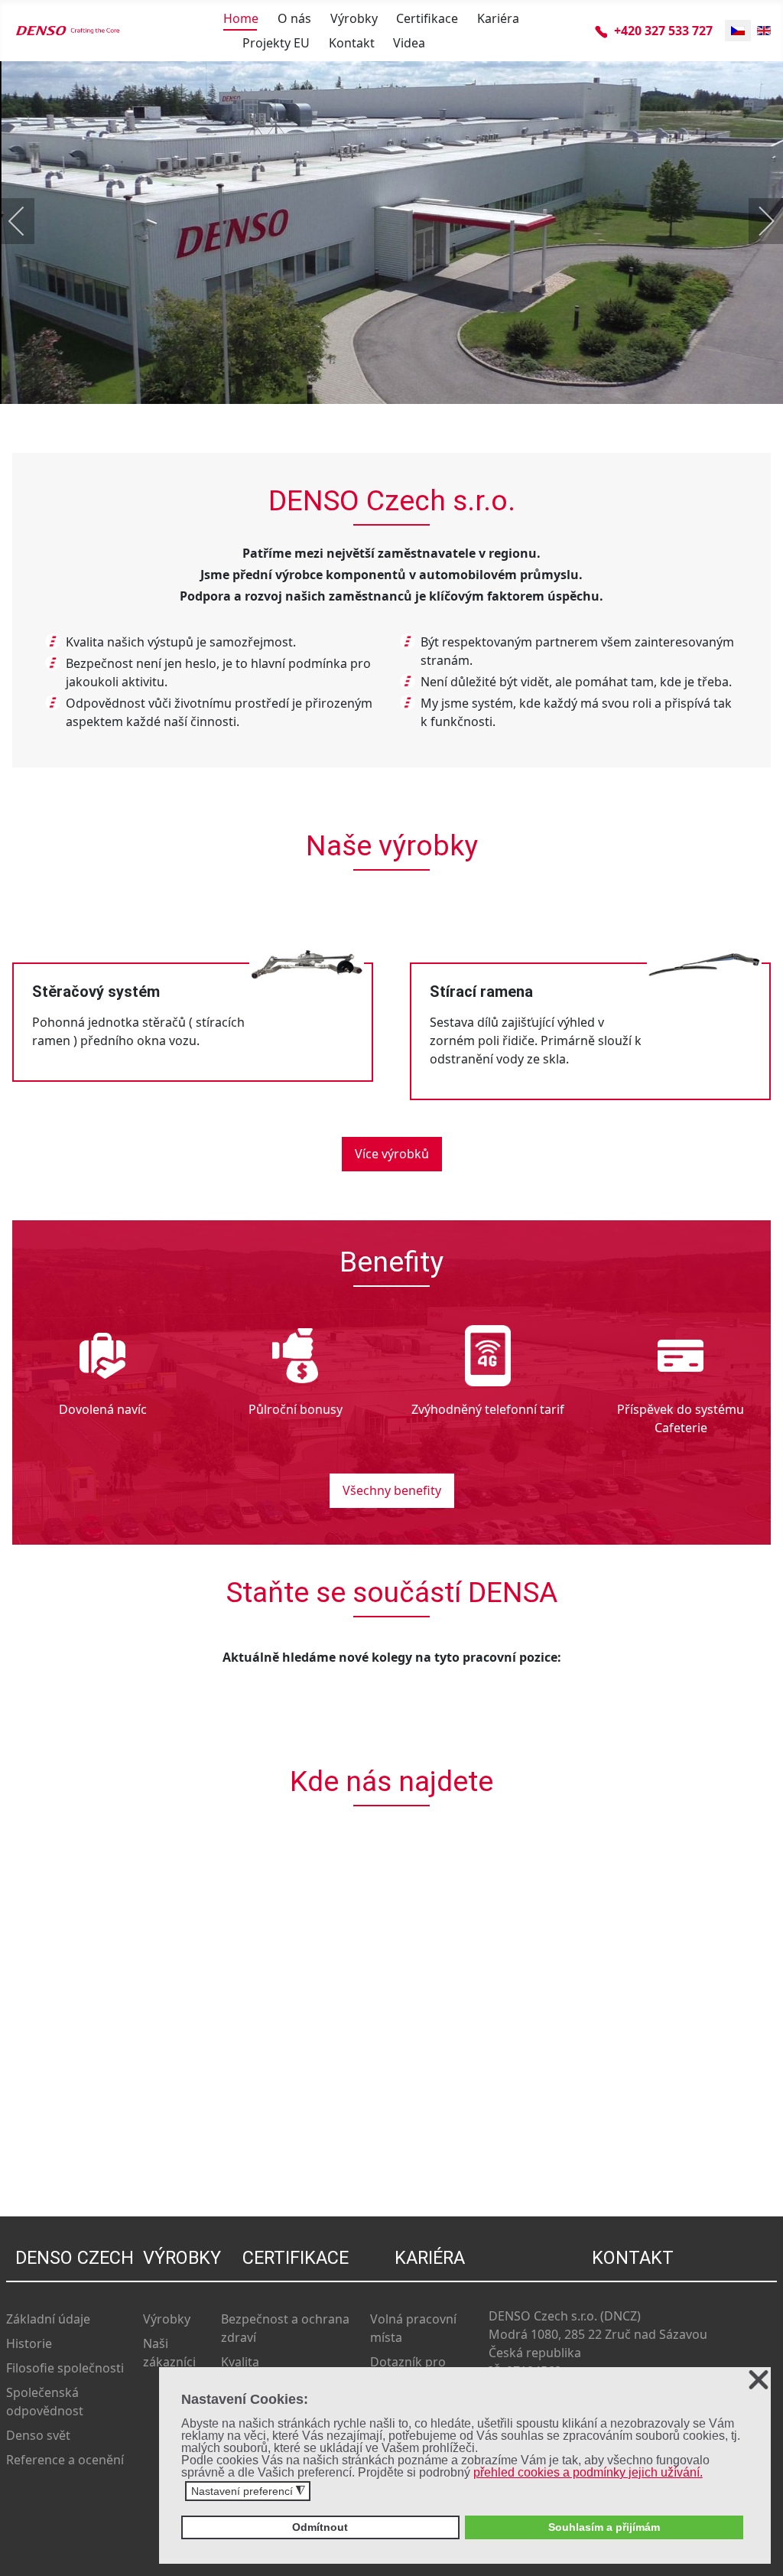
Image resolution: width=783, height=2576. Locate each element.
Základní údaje (48, 2319)
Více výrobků (392, 1154)
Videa (409, 43)
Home (241, 18)
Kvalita (240, 2362)
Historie (29, 2343)
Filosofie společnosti (65, 2368)
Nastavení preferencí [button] (248, 2491)
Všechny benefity (392, 1490)
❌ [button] (759, 2381)
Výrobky (354, 18)
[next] (756, 221)
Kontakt (352, 43)
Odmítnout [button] (320, 2527)
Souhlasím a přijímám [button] (604, 2527)
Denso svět (38, 2435)
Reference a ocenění (65, 2460)
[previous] (27, 221)
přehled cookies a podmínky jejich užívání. (588, 2472)
